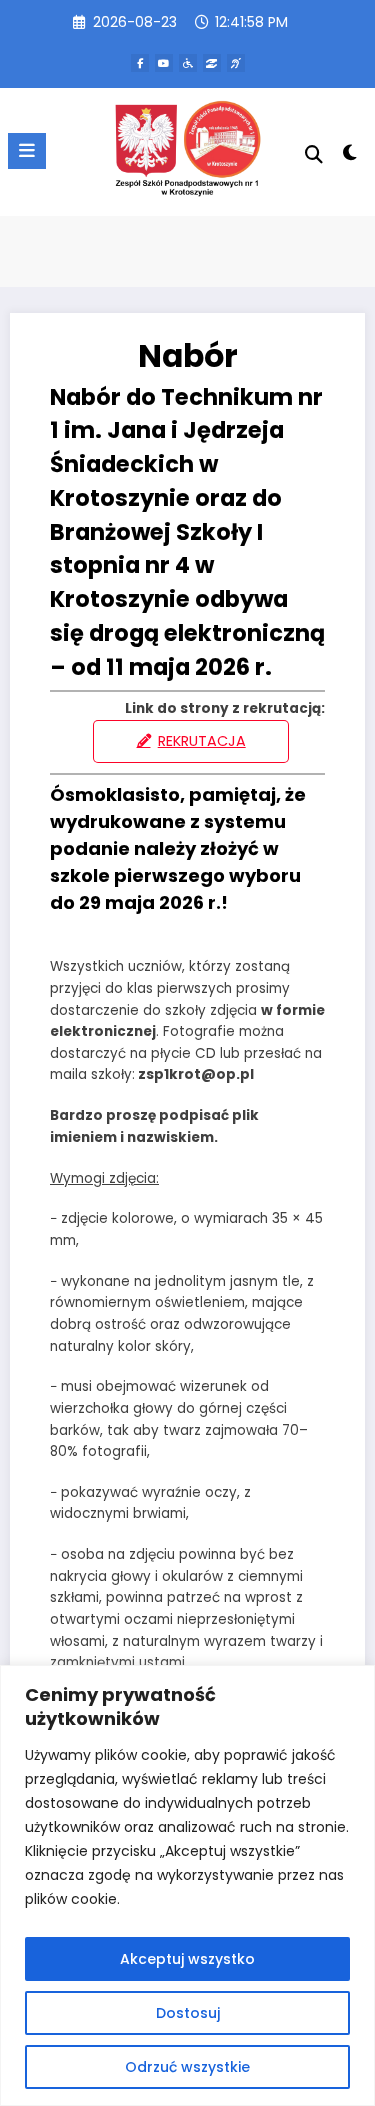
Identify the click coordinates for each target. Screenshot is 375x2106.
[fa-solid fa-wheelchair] (188, 63)
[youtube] (164, 63)
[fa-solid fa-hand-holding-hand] (212, 63)
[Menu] (27, 151)
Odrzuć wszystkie (187, 2067)
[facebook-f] (140, 63)
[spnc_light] (350, 156)
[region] (187, 1885)
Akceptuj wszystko (187, 1959)
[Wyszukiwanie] (314, 154)
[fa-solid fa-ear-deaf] (236, 63)
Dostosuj (188, 2013)
